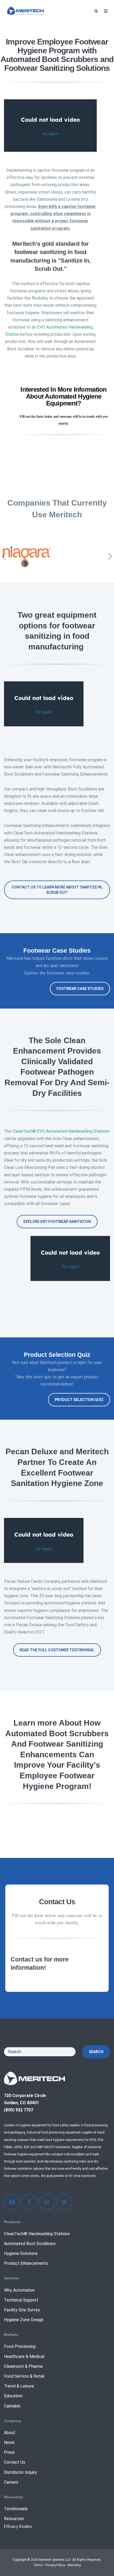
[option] (57, 556)
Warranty (74, 2565)
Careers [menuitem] (11, 2482)
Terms (38, 2565)
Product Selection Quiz (79, 1400)
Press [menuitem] (9, 2452)
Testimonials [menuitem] (16, 2509)
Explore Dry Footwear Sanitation (57, 1222)
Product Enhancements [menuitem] (26, 2263)
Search (96, 2052)
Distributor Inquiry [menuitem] (21, 2472)
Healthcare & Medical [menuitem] (24, 2356)
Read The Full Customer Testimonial (57, 1650)
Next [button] (110, 556)
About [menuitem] (10, 2433)
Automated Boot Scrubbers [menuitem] (30, 2244)
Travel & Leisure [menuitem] (19, 2386)
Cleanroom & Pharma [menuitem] (23, 2366)
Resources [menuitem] (14, 2519)
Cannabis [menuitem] (12, 2406)
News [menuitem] (9, 2442)
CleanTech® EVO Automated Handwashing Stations (61, 1131)
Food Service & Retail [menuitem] (24, 2376)
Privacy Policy (55, 2565)
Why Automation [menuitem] (19, 2290)
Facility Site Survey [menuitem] (22, 2310)
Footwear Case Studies (80, 989)
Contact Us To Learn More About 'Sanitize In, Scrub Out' (57, 890)
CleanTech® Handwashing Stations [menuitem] (37, 2234)
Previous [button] (4, 556)
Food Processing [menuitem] (20, 2346)
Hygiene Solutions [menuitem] (21, 2253)
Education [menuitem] (13, 2396)
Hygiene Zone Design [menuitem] (24, 2320)
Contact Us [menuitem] (15, 2462)
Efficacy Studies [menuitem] (18, 2527)
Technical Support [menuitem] (21, 2300)
